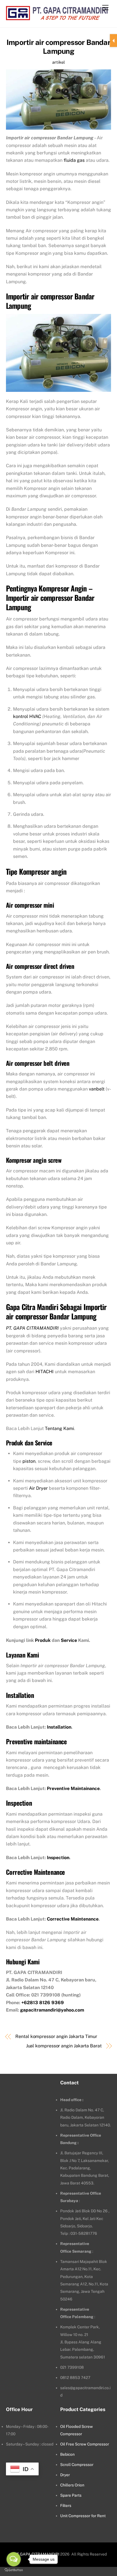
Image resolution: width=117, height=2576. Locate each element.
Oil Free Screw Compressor (85, 2444)
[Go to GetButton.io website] (14, 2570)
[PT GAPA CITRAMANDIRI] (57, 17)
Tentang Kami (59, 1428)
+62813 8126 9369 (43, 2003)
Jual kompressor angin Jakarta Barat (64, 2046)
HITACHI (45, 1372)
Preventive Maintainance (73, 1788)
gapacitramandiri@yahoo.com (52, 2010)
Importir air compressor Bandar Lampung (58, 47)
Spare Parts (71, 2495)
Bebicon (67, 2454)
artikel (58, 62)
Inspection (58, 1858)
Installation (59, 1727)
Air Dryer (38, 1488)
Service (69, 1640)
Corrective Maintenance (73, 1919)
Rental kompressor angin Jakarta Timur (56, 2036)
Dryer (65, 2475)
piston (29, 1461)
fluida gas (74, 160)
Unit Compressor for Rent (83, 2516)
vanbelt (97, 1089)
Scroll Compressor (77, 2465)
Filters (66, 2505)
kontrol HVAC (27, 716)
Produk (43, 1640)
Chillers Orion (72, 2485)
